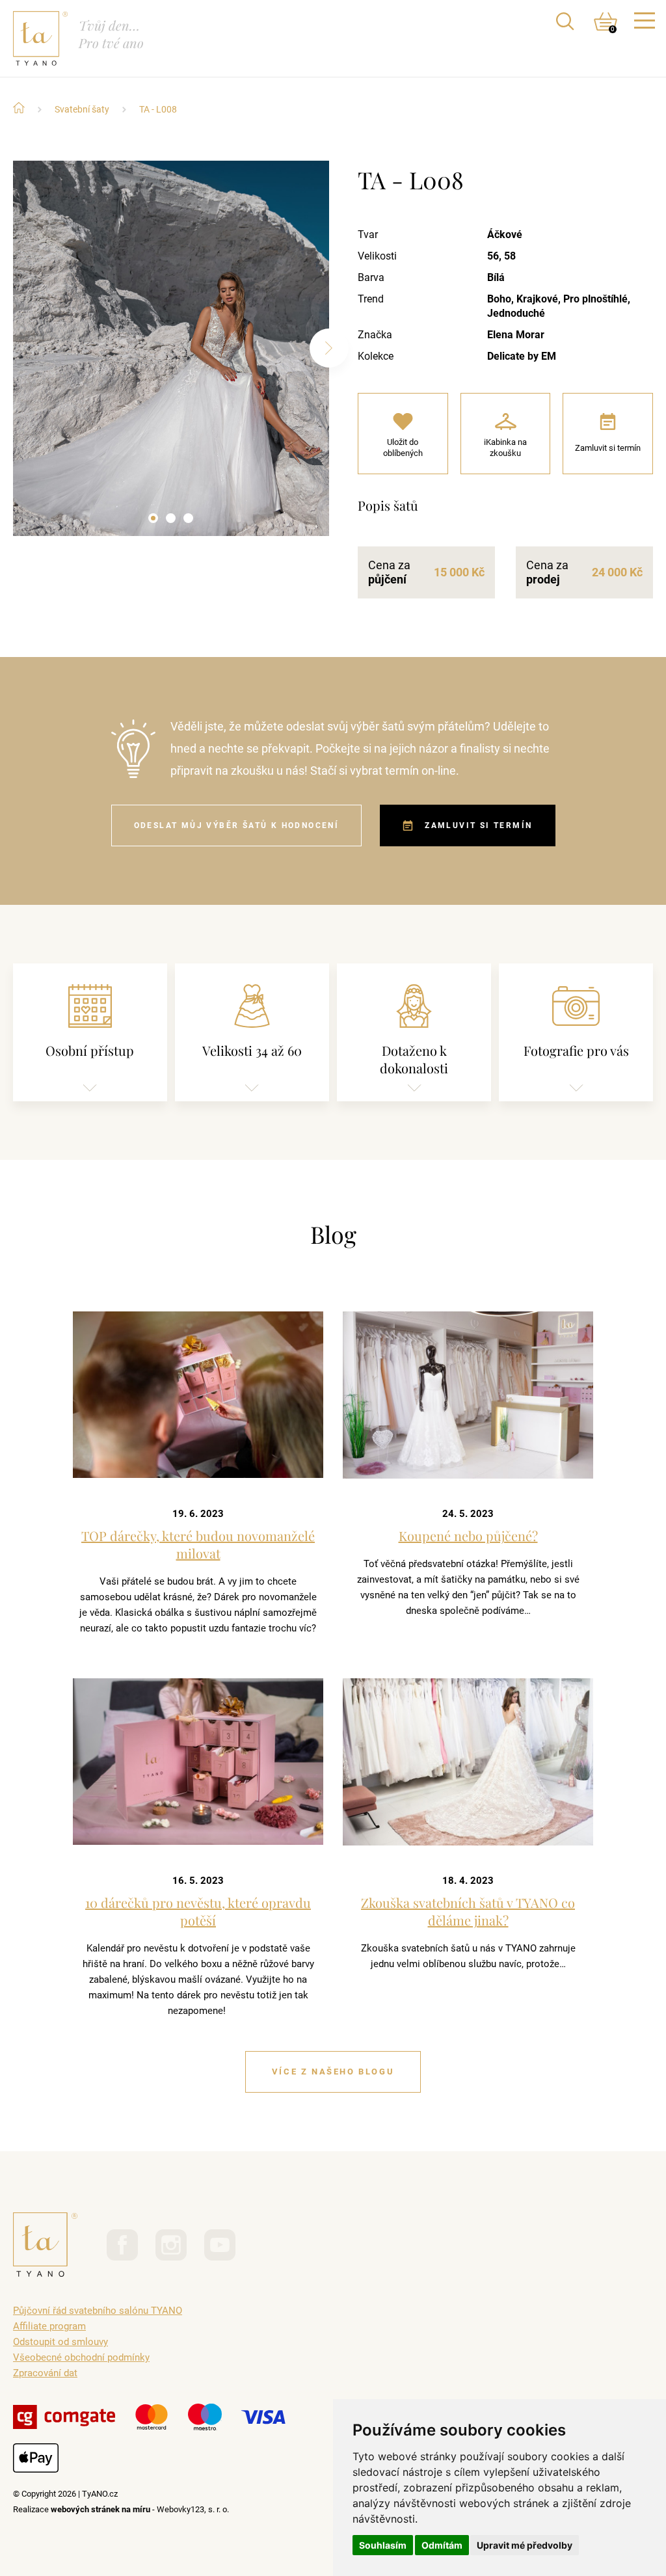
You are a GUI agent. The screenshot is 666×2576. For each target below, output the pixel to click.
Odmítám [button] (442, 2545)
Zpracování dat (45, 2373)
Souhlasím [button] (383, 2545)
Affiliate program (49, 2326)
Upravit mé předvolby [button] (525, 2545)
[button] (153, 518)
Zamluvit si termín (478, 825)
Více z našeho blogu (333, 2072)
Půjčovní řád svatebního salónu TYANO (98, 2311)
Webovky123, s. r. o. (193, 2509)
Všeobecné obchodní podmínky (81, 2357)
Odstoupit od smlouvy (60, 2342)
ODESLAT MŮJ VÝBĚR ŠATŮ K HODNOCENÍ (237, 825)
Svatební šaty (82, 109)
